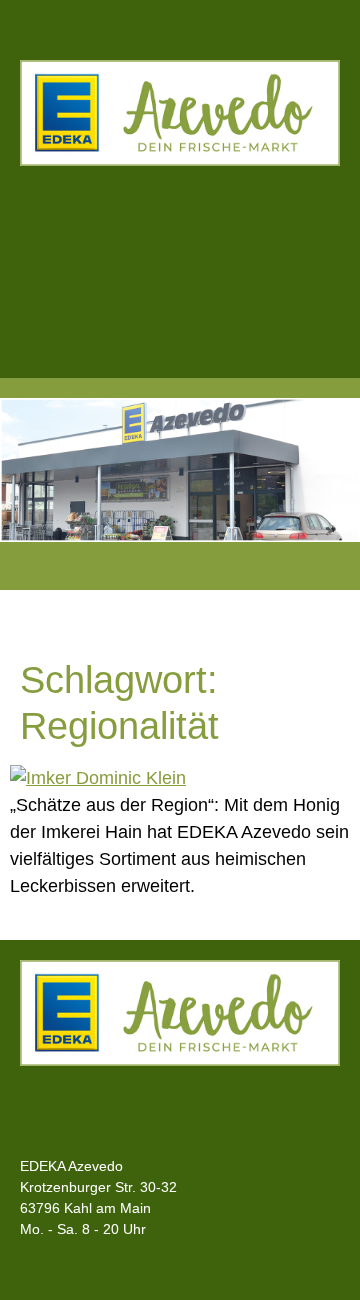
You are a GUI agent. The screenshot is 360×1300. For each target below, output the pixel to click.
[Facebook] (139, 306)
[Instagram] (222, 306)
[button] (180, 215)
